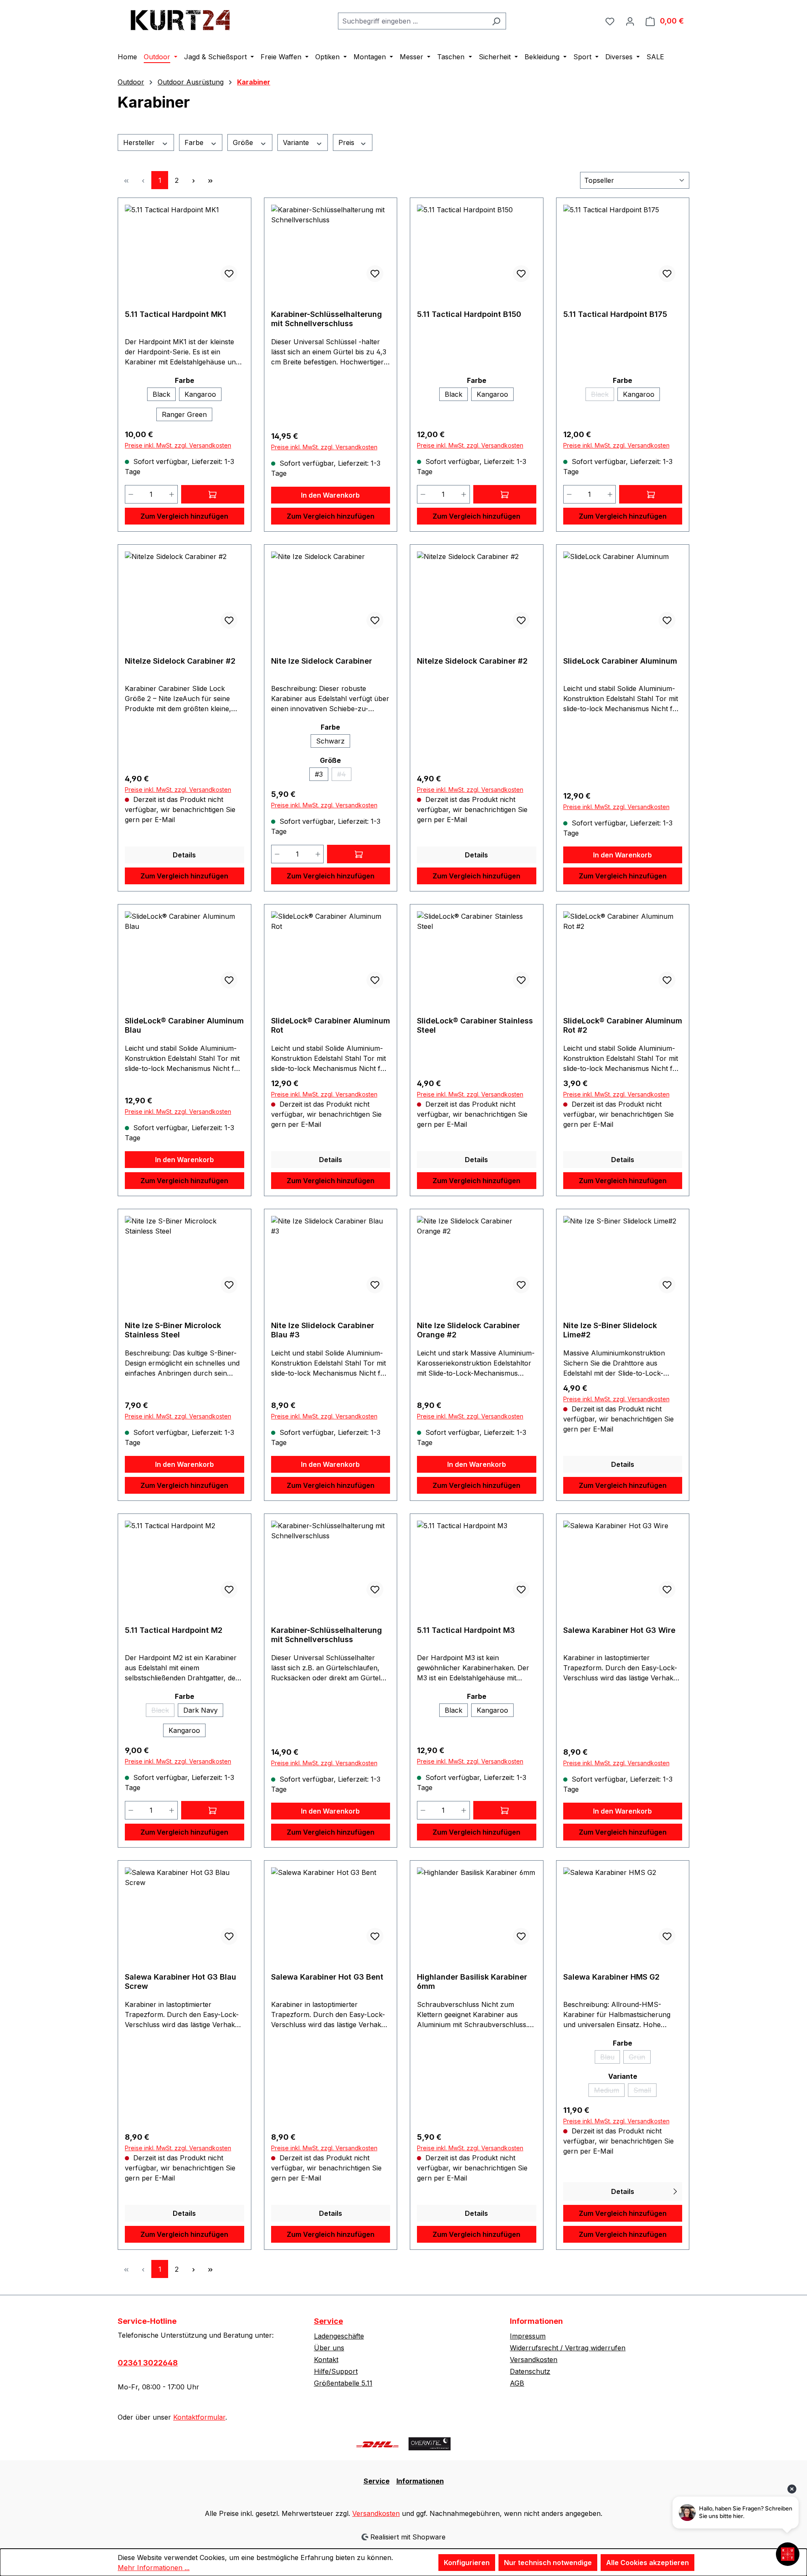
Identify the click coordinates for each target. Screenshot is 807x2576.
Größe (244, 142)
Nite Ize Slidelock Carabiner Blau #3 (323, 1330)
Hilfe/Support (336, 2371)
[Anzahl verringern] (131, 494)
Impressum (528, 2336)
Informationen (420, 2481)
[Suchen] (496, 21)
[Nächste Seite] (193, 180)
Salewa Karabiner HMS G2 (611, 1977)
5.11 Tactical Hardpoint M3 (466, 1630)
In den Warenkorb (330, 495)
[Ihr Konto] (630, 21)
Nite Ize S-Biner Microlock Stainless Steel (173, 1330)
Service (328, 2321)
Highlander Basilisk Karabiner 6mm (472, 1981)
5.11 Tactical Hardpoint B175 (615, 314)
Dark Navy (200, 1710)
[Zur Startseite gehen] (181, 19)
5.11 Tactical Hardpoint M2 (174, 1630)
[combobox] (412, 21)
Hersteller (140, 142)
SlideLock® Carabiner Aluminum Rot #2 (623, 1025)
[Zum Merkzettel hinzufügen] (229, 274)
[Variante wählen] (213, 494)
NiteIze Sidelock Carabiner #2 (180, 661)
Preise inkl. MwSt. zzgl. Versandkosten (178, 445)
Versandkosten (534, 2360)
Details (184, 855)
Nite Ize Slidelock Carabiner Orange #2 (468, 1330)
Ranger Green (184, 414)
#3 (319, 774)
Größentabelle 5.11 (343, 2383)
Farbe (195, 142)
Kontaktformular (199, 2417)
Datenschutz (530, 2371)
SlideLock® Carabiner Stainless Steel (475, 1025)
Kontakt (326, 2360)
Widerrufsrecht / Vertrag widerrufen (568, 2348)
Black (161, 394)
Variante (297, 142)
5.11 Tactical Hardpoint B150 (469, 314)
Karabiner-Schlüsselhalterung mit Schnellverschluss (327, 319)
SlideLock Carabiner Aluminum (620, 661)
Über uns (329, 2348)
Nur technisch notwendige (548, 2563)
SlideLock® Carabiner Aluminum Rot (331, 1025)
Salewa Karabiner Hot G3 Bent (327, 1977)
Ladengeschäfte (339, 2336)
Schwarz (330, 741)
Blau (610, 2058)
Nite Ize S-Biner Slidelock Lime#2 (610, 1330)
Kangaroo (200, 394)
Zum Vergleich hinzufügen (184, 516)
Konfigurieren (467, 2563)
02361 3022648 (148, 2363)
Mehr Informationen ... (154, 2568)
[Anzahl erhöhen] (172, 494)
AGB (517, 2383)
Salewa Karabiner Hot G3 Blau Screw (181, 1981)
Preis (347, 142)
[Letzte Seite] (210, 180)
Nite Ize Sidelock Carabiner (322, 661)
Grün (640, 2058)
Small (645, 2091)
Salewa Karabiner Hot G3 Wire (619, 1630)
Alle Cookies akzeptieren (647, 2563)
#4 (344, 775)
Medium (609, 2091)
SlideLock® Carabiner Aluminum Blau (184, 1025)
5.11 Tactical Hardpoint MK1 (175, 314)
